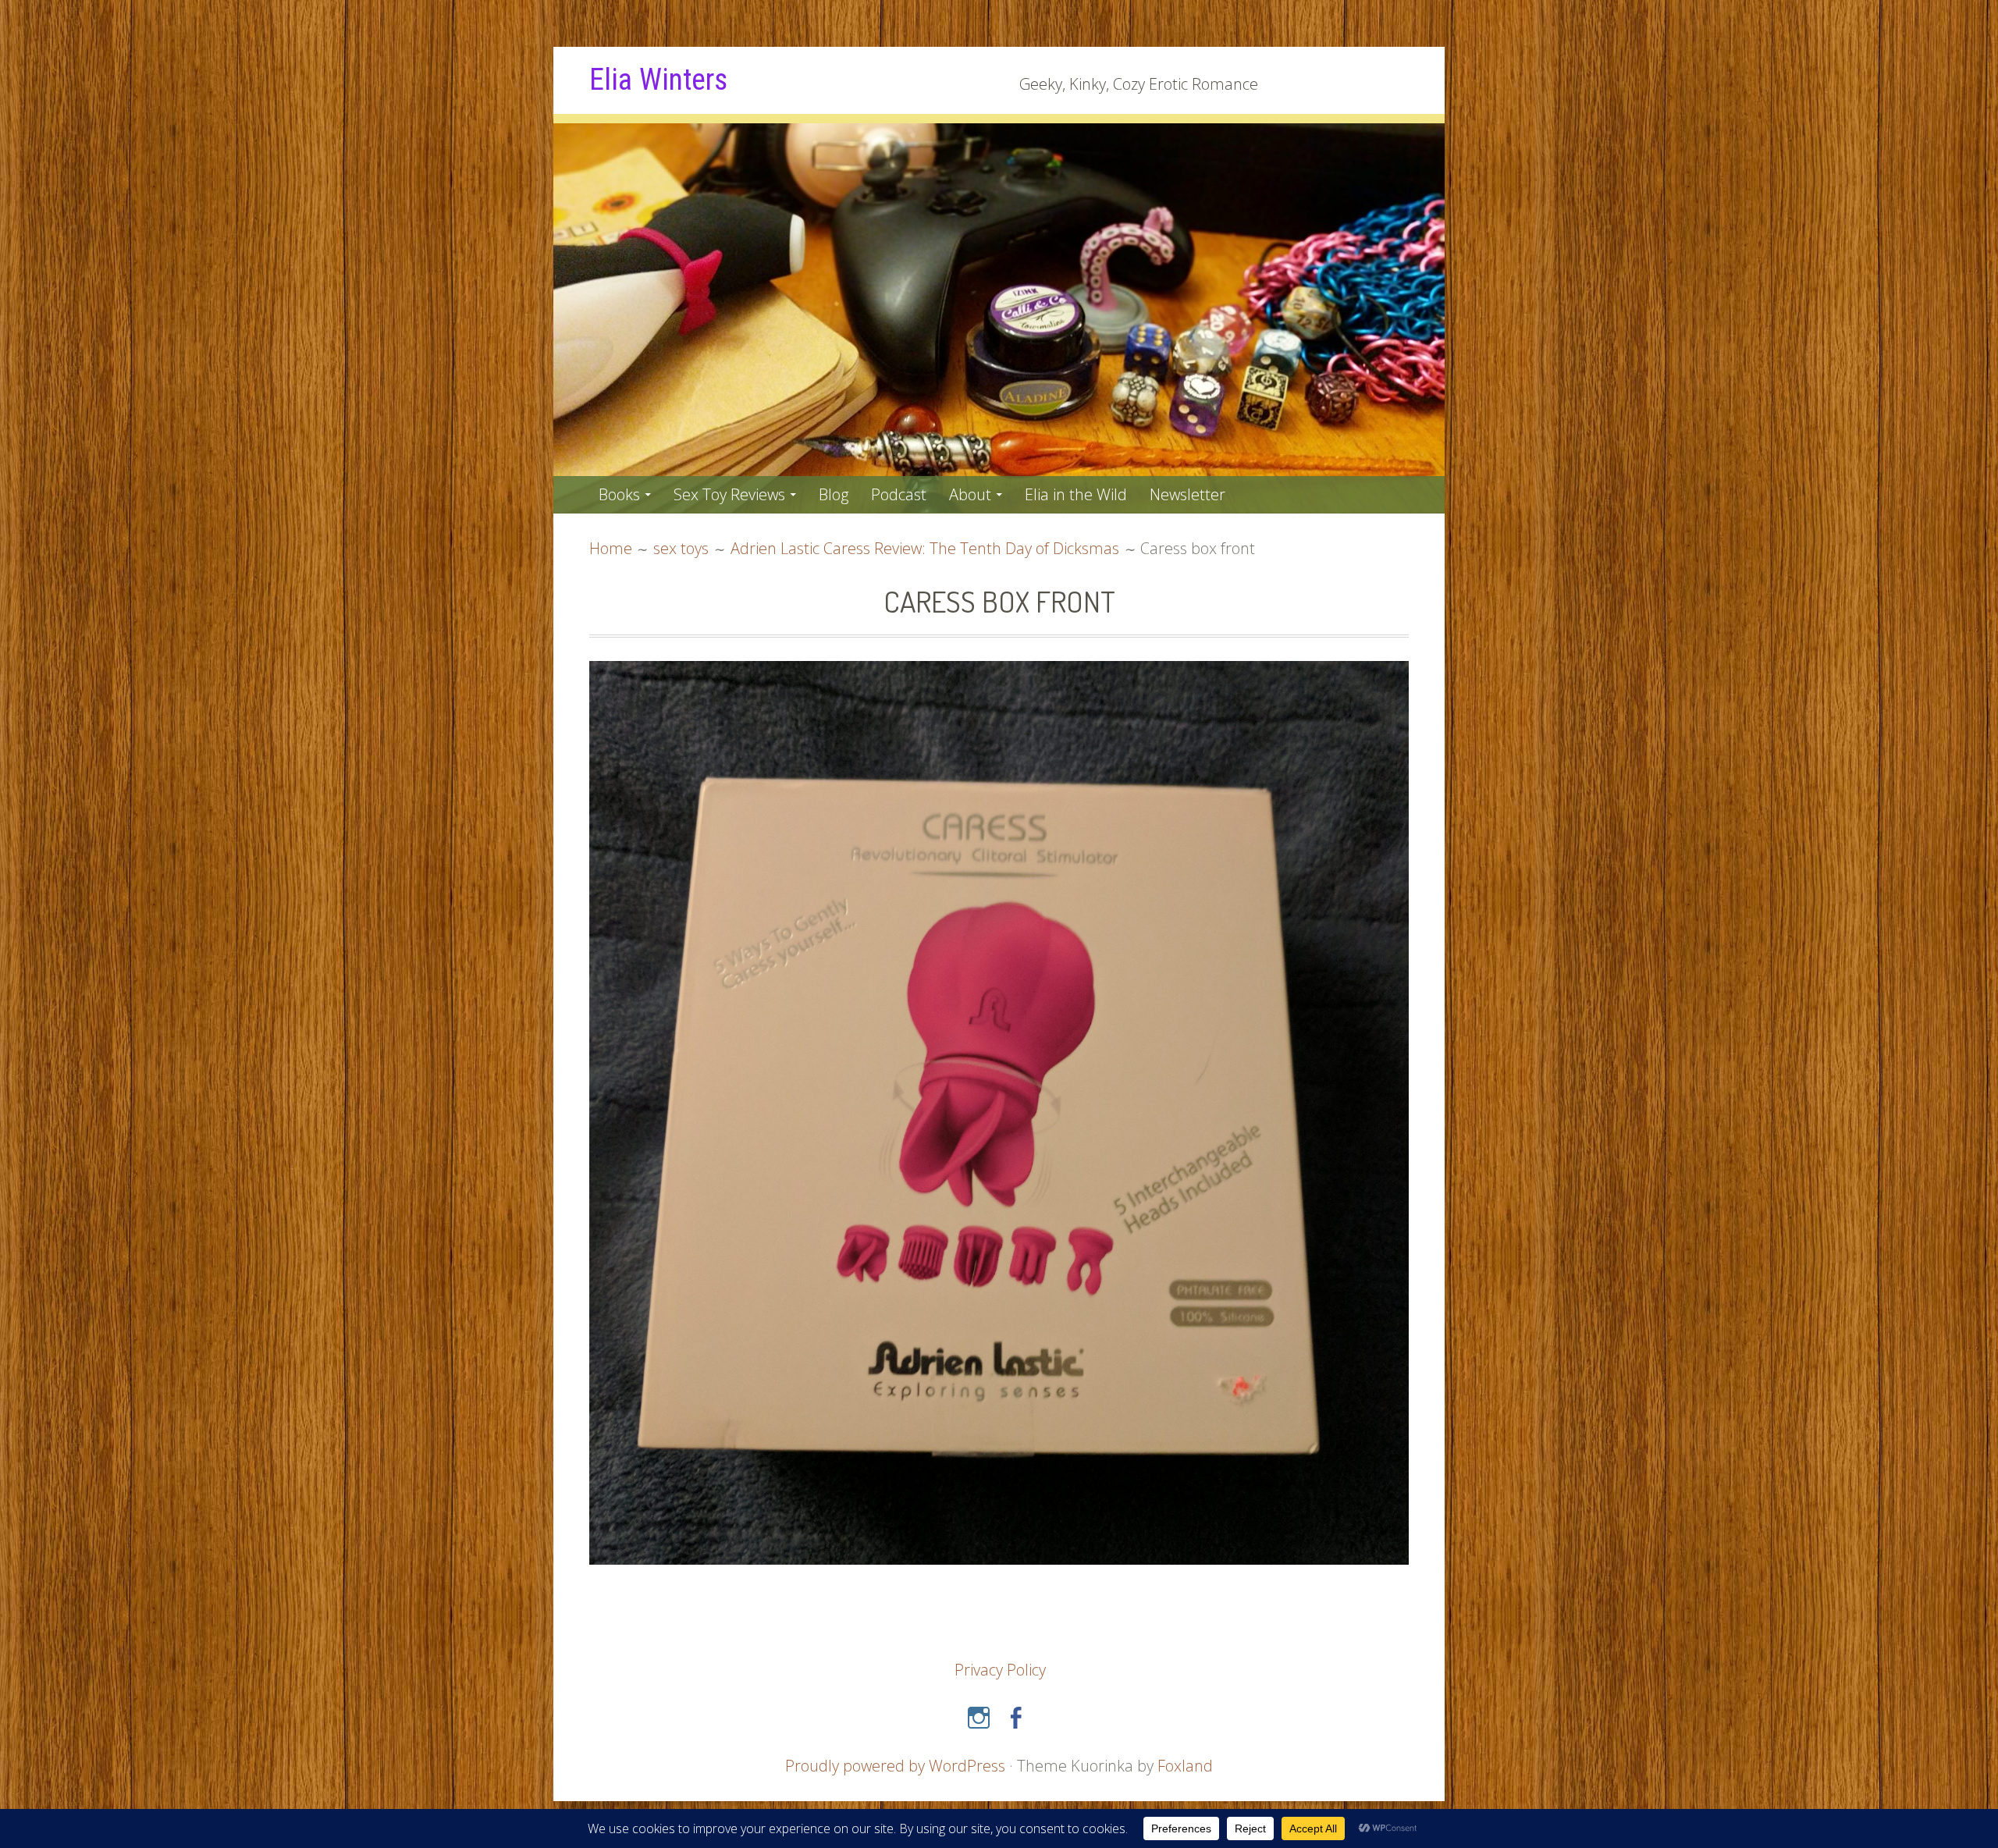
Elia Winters (658, 80)
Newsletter (1187, 494)
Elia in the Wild (1076, 494)
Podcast (899, 494)
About (970, 494)
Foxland (1185, 1766)
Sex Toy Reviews (729, 494)
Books (619, 494)
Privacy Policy (1000, 1670)
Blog (834, 494)
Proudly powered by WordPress (895, 1766)
